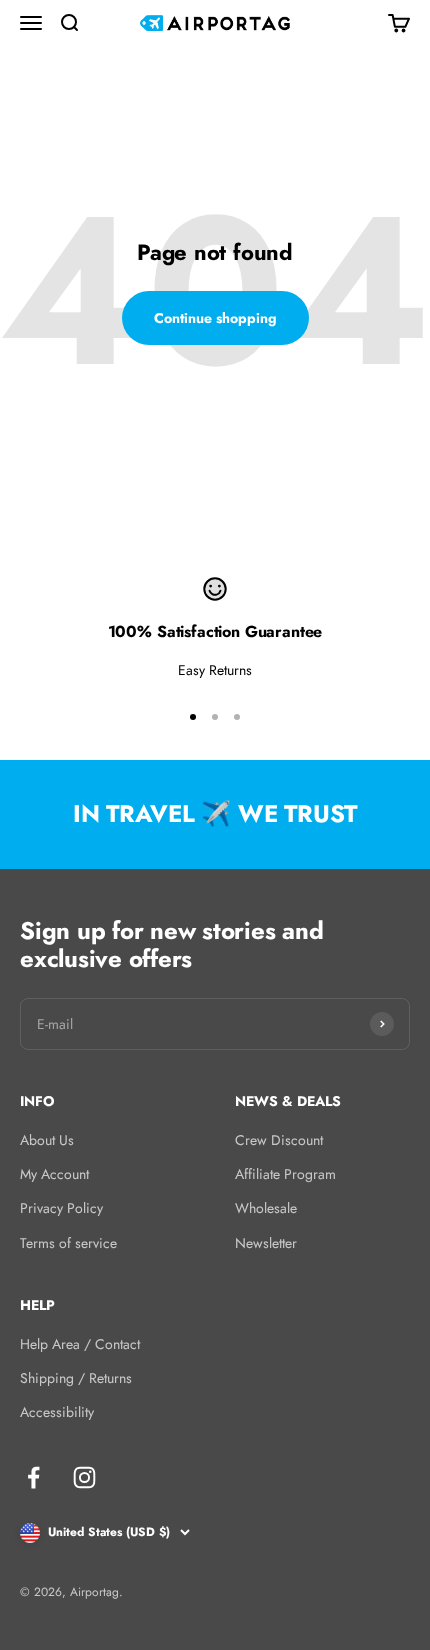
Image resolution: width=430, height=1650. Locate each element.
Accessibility (57, 1412)
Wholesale (266, 1208)
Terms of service (68, 1243)
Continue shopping (215, 318)
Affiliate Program (285, 1174)
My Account (54, 1174)
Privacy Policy (61, 1208)
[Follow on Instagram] (84, 1477)
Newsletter (266, 1243)
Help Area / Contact (80, 1344)
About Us (47, 1140)
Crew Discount (279, 1140)
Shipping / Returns (76, 1378)
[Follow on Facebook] (33, 1477)
